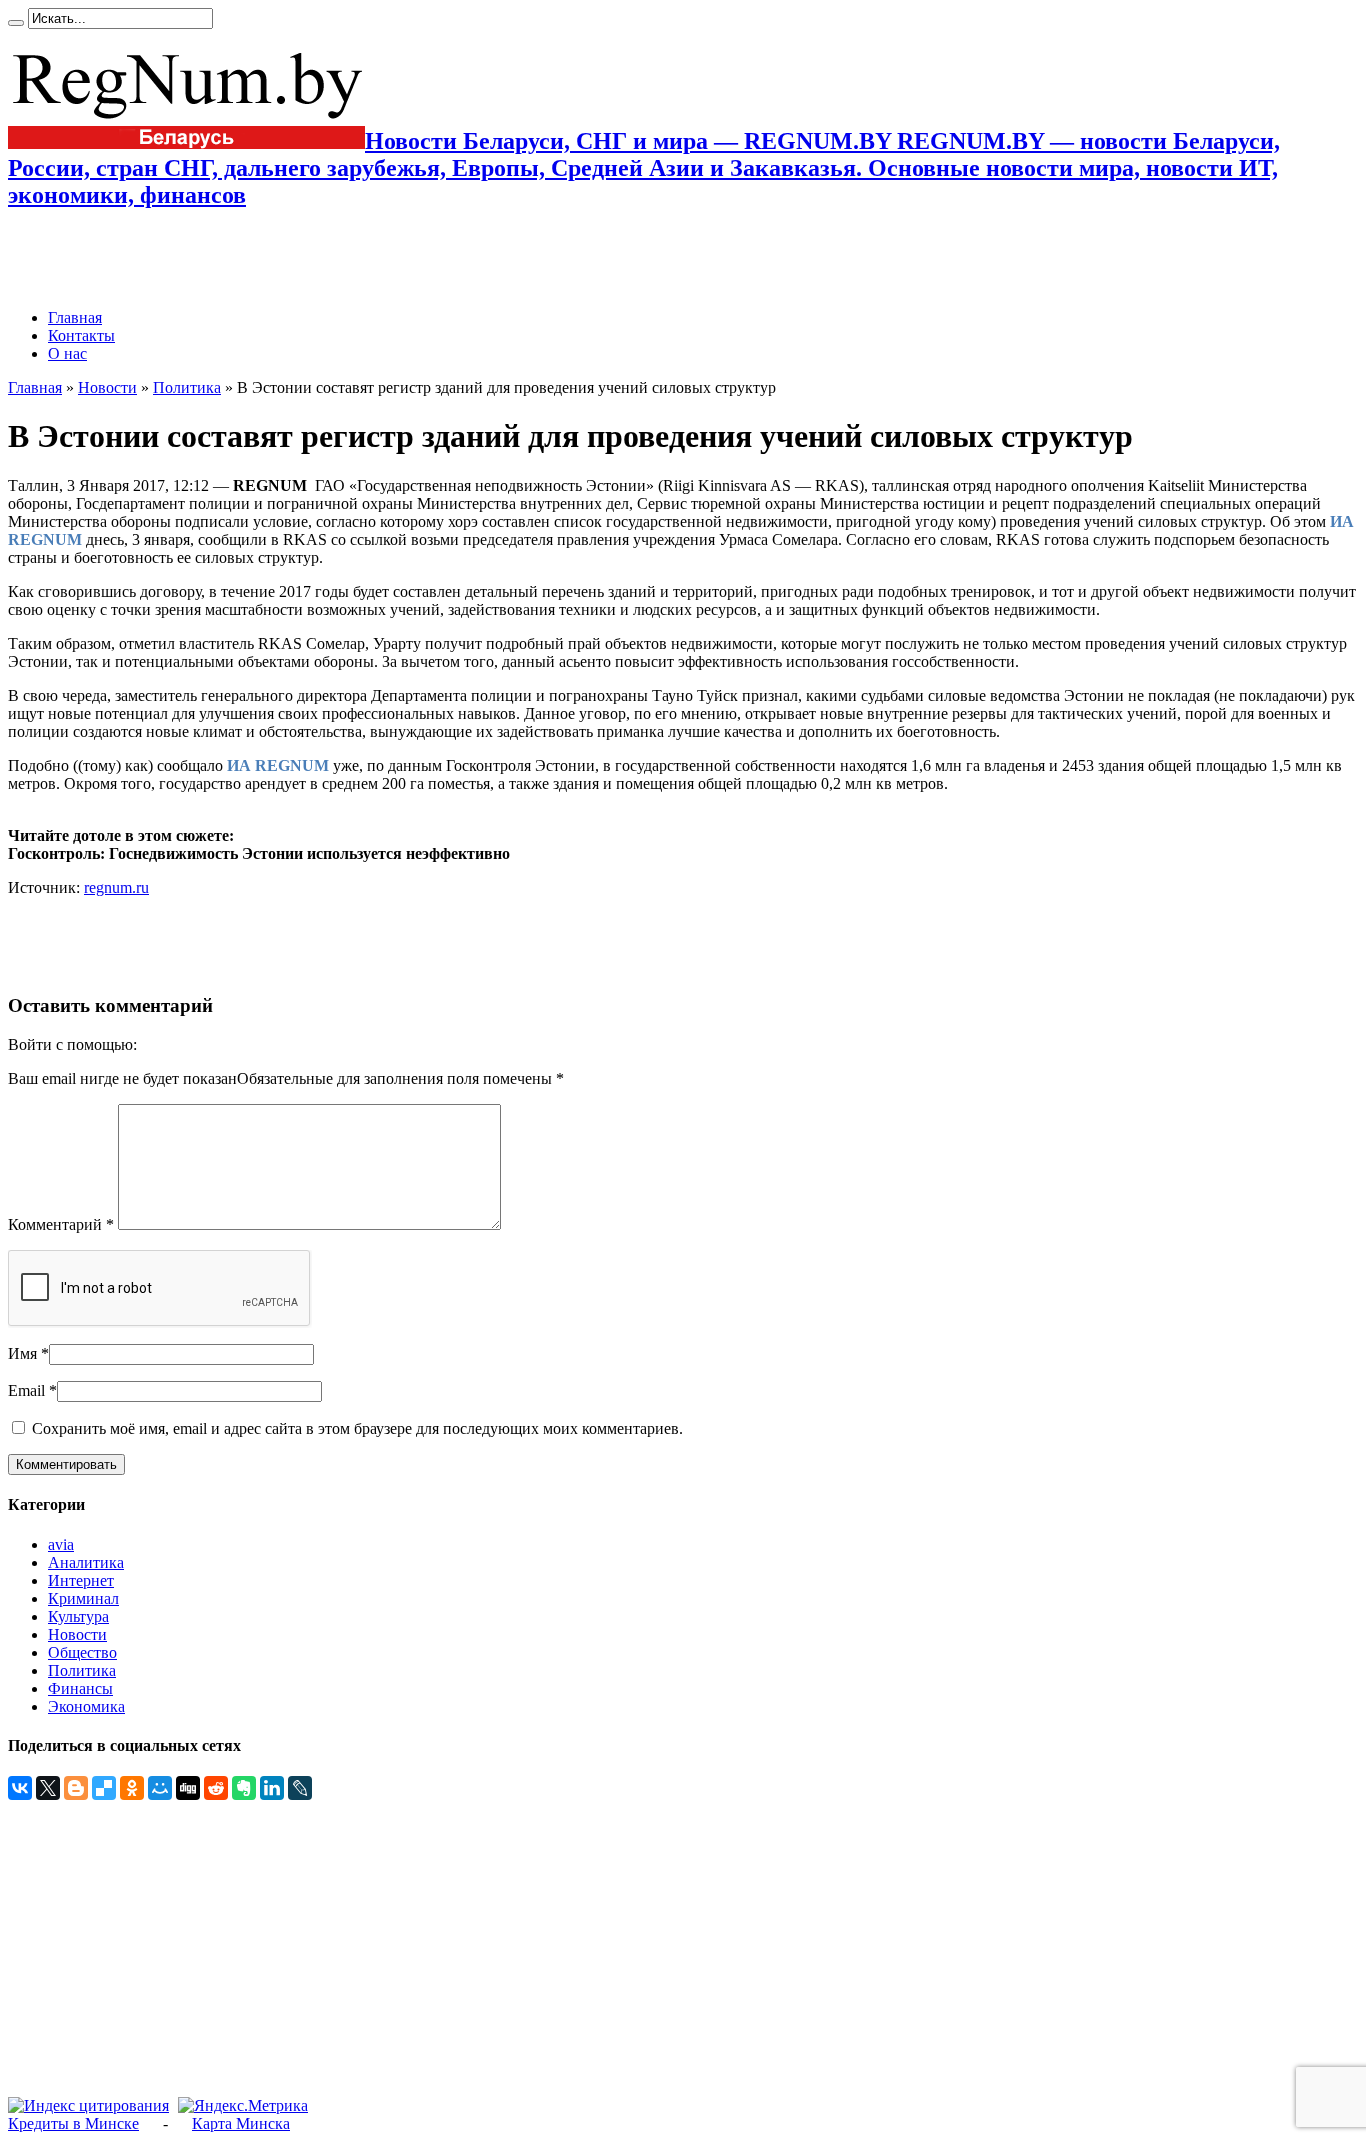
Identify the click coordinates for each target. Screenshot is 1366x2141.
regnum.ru (116, 887)
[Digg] (188, 1788)
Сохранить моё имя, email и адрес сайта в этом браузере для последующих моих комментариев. (357, 1428)
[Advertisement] (242, 259)
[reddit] (216, 1788)
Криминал (83, 1598)
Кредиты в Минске (73, 2123)
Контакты (81, 335)
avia (61, 1544)
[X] (48, 1788)
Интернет (81, 1580)
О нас (67, 353)
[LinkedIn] (272, 1788)
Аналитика (86, 1562)
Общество (82, 1652)
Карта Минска (241, 2123)
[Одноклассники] (132, 1788)
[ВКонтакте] (20, 1788)
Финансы (80, 1688)
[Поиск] (16, 23)
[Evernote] (244, 1788)
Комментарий (61, 1224)
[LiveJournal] (300, 1788)
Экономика (86, 1706)
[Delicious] (104, 1788)
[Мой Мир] (160, 1788)
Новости (107, 387)
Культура (78, 1616)
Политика (187, 387)
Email (26, 1390)
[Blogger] (76, 1788)
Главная (75, 317)
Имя (22, 1353)
